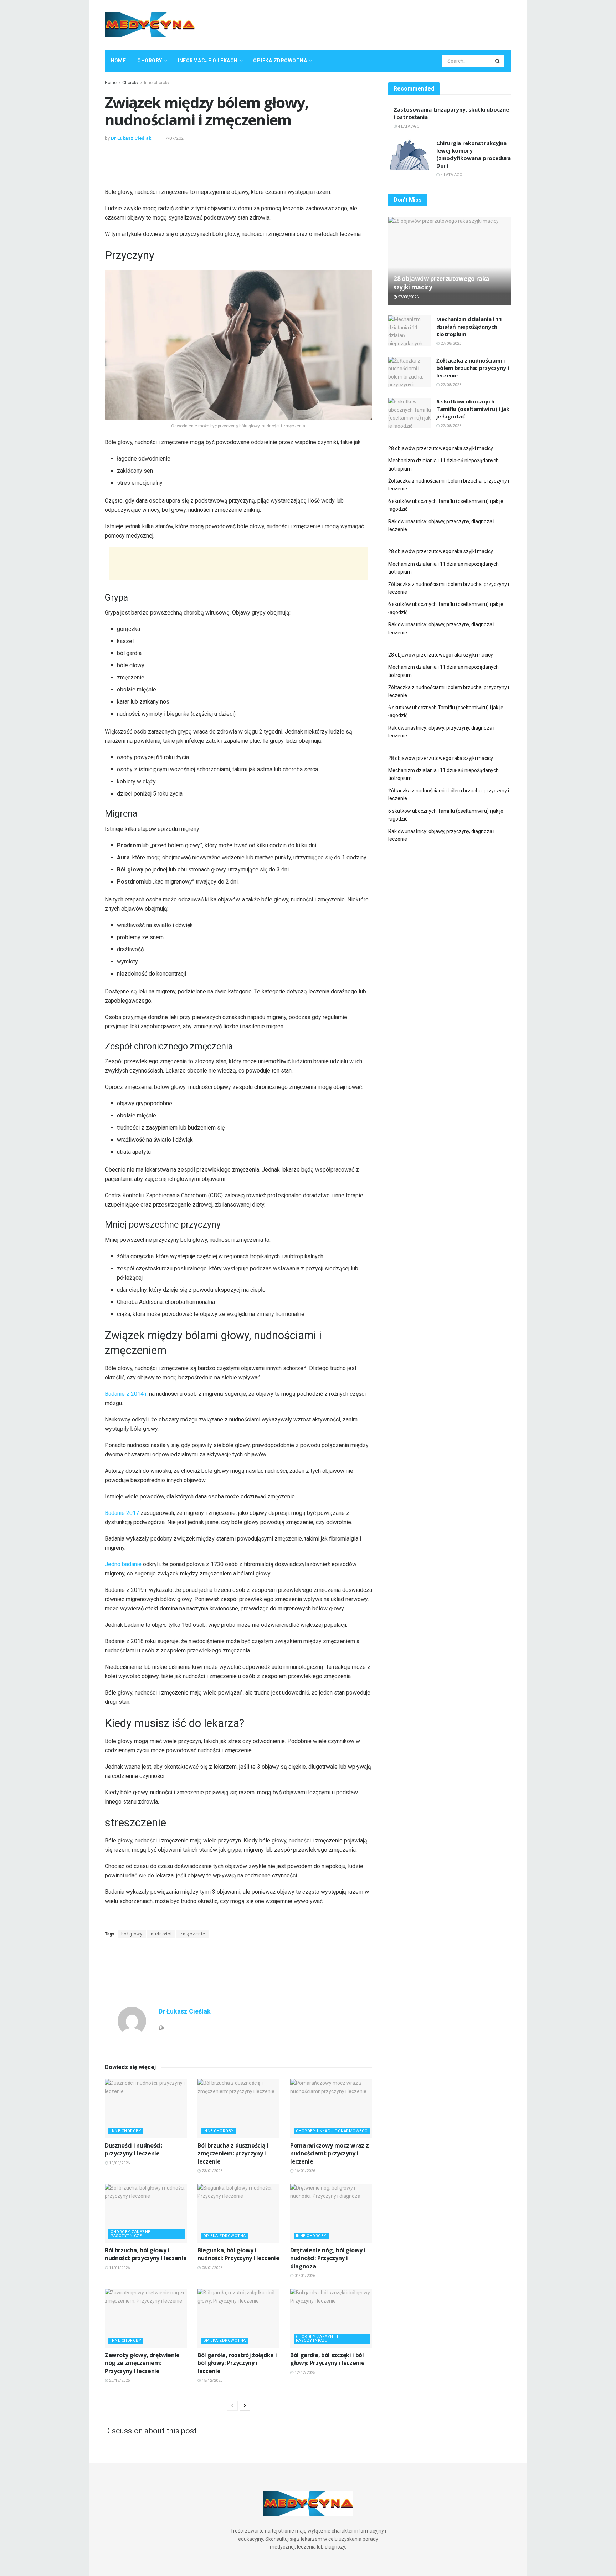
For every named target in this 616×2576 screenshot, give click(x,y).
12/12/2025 (304, 2373)
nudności (161, 1934)
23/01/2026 (212, 2171)
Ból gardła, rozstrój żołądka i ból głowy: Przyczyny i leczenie (237, 2363)
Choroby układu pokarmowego (332, 2131)
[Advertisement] (381, 24)
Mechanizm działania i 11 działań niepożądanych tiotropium (469, 327)
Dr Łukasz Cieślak (131, 138)
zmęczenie (193, 1934)
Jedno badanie (123, 1564)
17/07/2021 (174, 138)
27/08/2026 (408, 297)
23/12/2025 (119, 2380)
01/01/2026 (304, 2276)
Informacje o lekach (208, 61)
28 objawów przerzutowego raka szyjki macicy (441, 448)
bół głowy (132, 1934)
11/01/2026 (119, 2268)
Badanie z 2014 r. (126, 1394)
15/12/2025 (212, 2380)
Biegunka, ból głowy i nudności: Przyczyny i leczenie (238, 2254)
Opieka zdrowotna (280, 61)
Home (118, 61)
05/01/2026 (212, 2268)
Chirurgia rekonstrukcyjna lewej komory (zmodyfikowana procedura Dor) (474, 154)
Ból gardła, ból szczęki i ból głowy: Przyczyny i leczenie (327, 2359)
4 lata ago (408, 126)
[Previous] (232, 2406)
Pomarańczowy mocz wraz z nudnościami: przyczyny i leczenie (329, 2153)
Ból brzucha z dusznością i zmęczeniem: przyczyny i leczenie (233, 2153)
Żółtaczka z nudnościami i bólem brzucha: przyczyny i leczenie (473, 368)
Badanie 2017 (122, 1513)
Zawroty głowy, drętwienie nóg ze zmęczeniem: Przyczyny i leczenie (142, 2363)
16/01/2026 (304, 2171)
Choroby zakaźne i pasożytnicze (132, 2234)
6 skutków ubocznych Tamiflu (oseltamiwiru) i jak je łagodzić (473, 409)
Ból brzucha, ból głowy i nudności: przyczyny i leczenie (146, 2254)
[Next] (245, 2406)
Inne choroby (157, 83)
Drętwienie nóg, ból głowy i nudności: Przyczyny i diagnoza (328, 2258)
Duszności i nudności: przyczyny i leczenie (133, 2149)
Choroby (150, 61)
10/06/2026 (119, 2163)
